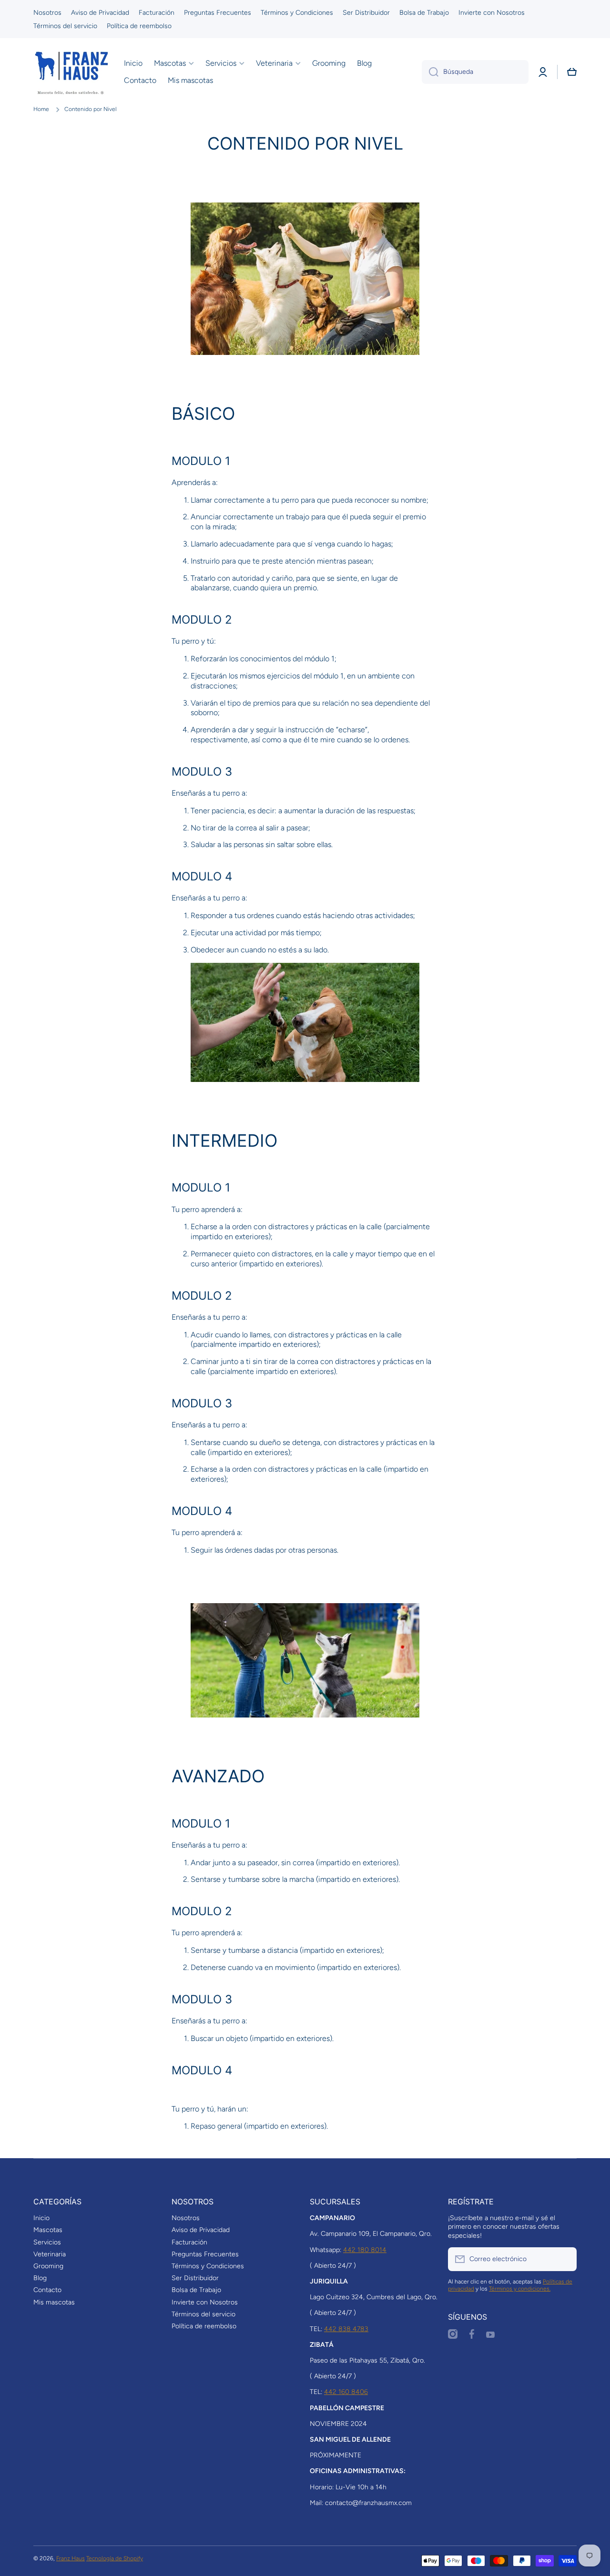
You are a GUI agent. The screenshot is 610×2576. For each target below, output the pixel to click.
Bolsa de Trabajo (196, 2290)
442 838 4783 (346, 2329)
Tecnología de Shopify (115, 2558)
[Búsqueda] (430, 72)
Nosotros (186, 2218)
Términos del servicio (203, 2314)
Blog (40, 2278)
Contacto (47, 2290)
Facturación (189, 2242)
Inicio (41, 2218)
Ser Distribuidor (195, 2278)
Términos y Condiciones (208, 2266)
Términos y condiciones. (520, 2289)
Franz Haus (71, 2558)
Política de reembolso (204, 2326)
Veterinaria (50, 2254)
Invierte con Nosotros (205, 2302)
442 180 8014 (365, 2250)
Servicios (47, 2242)
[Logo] (71, 72)
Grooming (48, 2266)
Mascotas (48, 2230)
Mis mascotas (54, 2302)
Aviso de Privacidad (201, 2230)
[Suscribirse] (565, 2259)
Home (41, 109)
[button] (572, 72)
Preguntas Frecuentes (205, 2254)
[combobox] (475, 72)
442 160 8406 (346, 2392)
